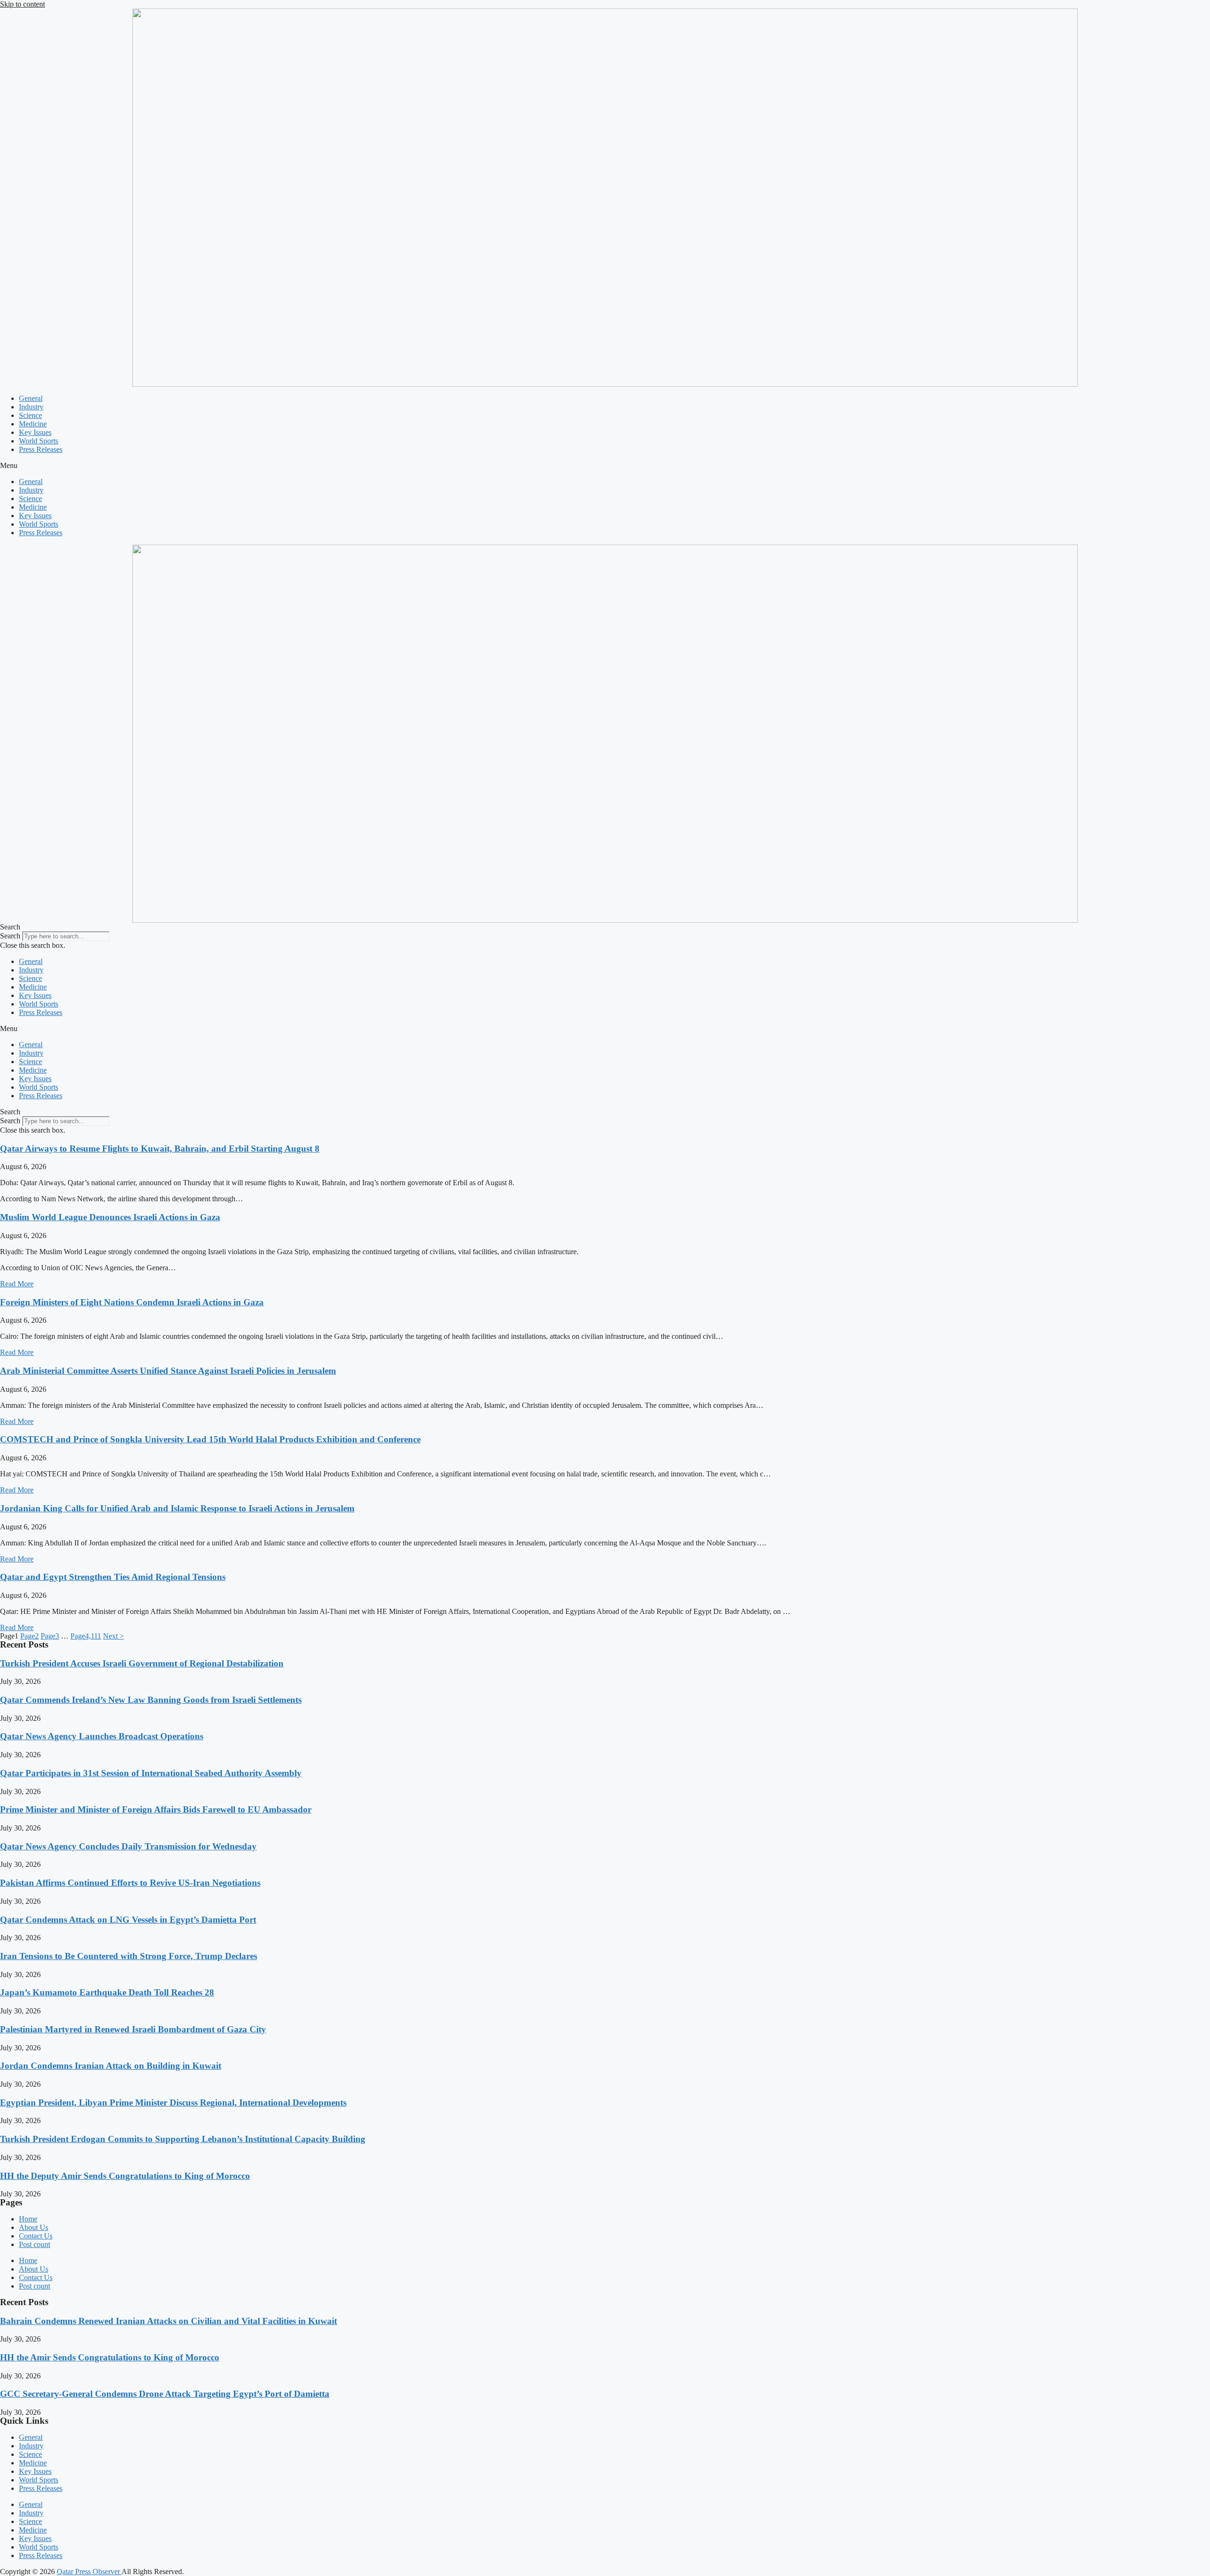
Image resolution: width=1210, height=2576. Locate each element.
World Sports (39, 441)
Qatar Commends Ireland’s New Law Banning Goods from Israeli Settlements (151, 1700)
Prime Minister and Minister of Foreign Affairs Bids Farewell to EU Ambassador (156, 1809)
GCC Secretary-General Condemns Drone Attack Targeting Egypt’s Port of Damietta (165, 2394)
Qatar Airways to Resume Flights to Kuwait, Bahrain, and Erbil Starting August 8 (160, 1149)
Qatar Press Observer (89, 2572)
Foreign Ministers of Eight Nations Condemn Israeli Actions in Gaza (132, 1302)
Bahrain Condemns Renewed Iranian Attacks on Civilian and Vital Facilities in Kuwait (169, 2321)
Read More (17, 1284)
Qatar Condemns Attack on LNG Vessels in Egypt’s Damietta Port (128, 1920)
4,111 (86, 1636)
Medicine (33, 424)
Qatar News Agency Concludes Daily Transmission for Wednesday (128, 1846)
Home (28, 2219)
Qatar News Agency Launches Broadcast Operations (102, 1736)
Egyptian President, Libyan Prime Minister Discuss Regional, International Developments (173, 2103)
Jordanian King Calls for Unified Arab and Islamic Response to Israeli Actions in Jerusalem (177, 1508)
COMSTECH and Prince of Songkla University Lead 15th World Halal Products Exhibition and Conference (210, 1439)
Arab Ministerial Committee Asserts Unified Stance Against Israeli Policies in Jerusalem (168, 1371)
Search (10, 936)
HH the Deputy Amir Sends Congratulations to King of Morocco (125, 2176)
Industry (31, 407)
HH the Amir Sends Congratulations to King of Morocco (110, 2357)
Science (30, 415)
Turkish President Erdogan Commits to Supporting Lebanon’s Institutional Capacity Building (183, 2139)
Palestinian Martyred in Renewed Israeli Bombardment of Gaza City (133, 2029)
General (31, 398)
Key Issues (35, 432)
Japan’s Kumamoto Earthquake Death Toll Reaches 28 (107, 1992)
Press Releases (41, 449)
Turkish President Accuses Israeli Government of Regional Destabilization (142, 1663)
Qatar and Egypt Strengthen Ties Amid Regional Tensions (113, 1577)
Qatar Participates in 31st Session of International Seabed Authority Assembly (151, 1773)
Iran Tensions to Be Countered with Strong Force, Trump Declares (129, 1956)
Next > (113, 1636)
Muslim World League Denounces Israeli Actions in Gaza (110, 1217)
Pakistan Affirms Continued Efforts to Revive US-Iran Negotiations (130, 1883)
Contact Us (36, 2236)
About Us (34, 2227)
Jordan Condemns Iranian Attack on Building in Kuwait (111, 2066)
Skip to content (22, 4)
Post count (35, 2244)
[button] (605, 466)
